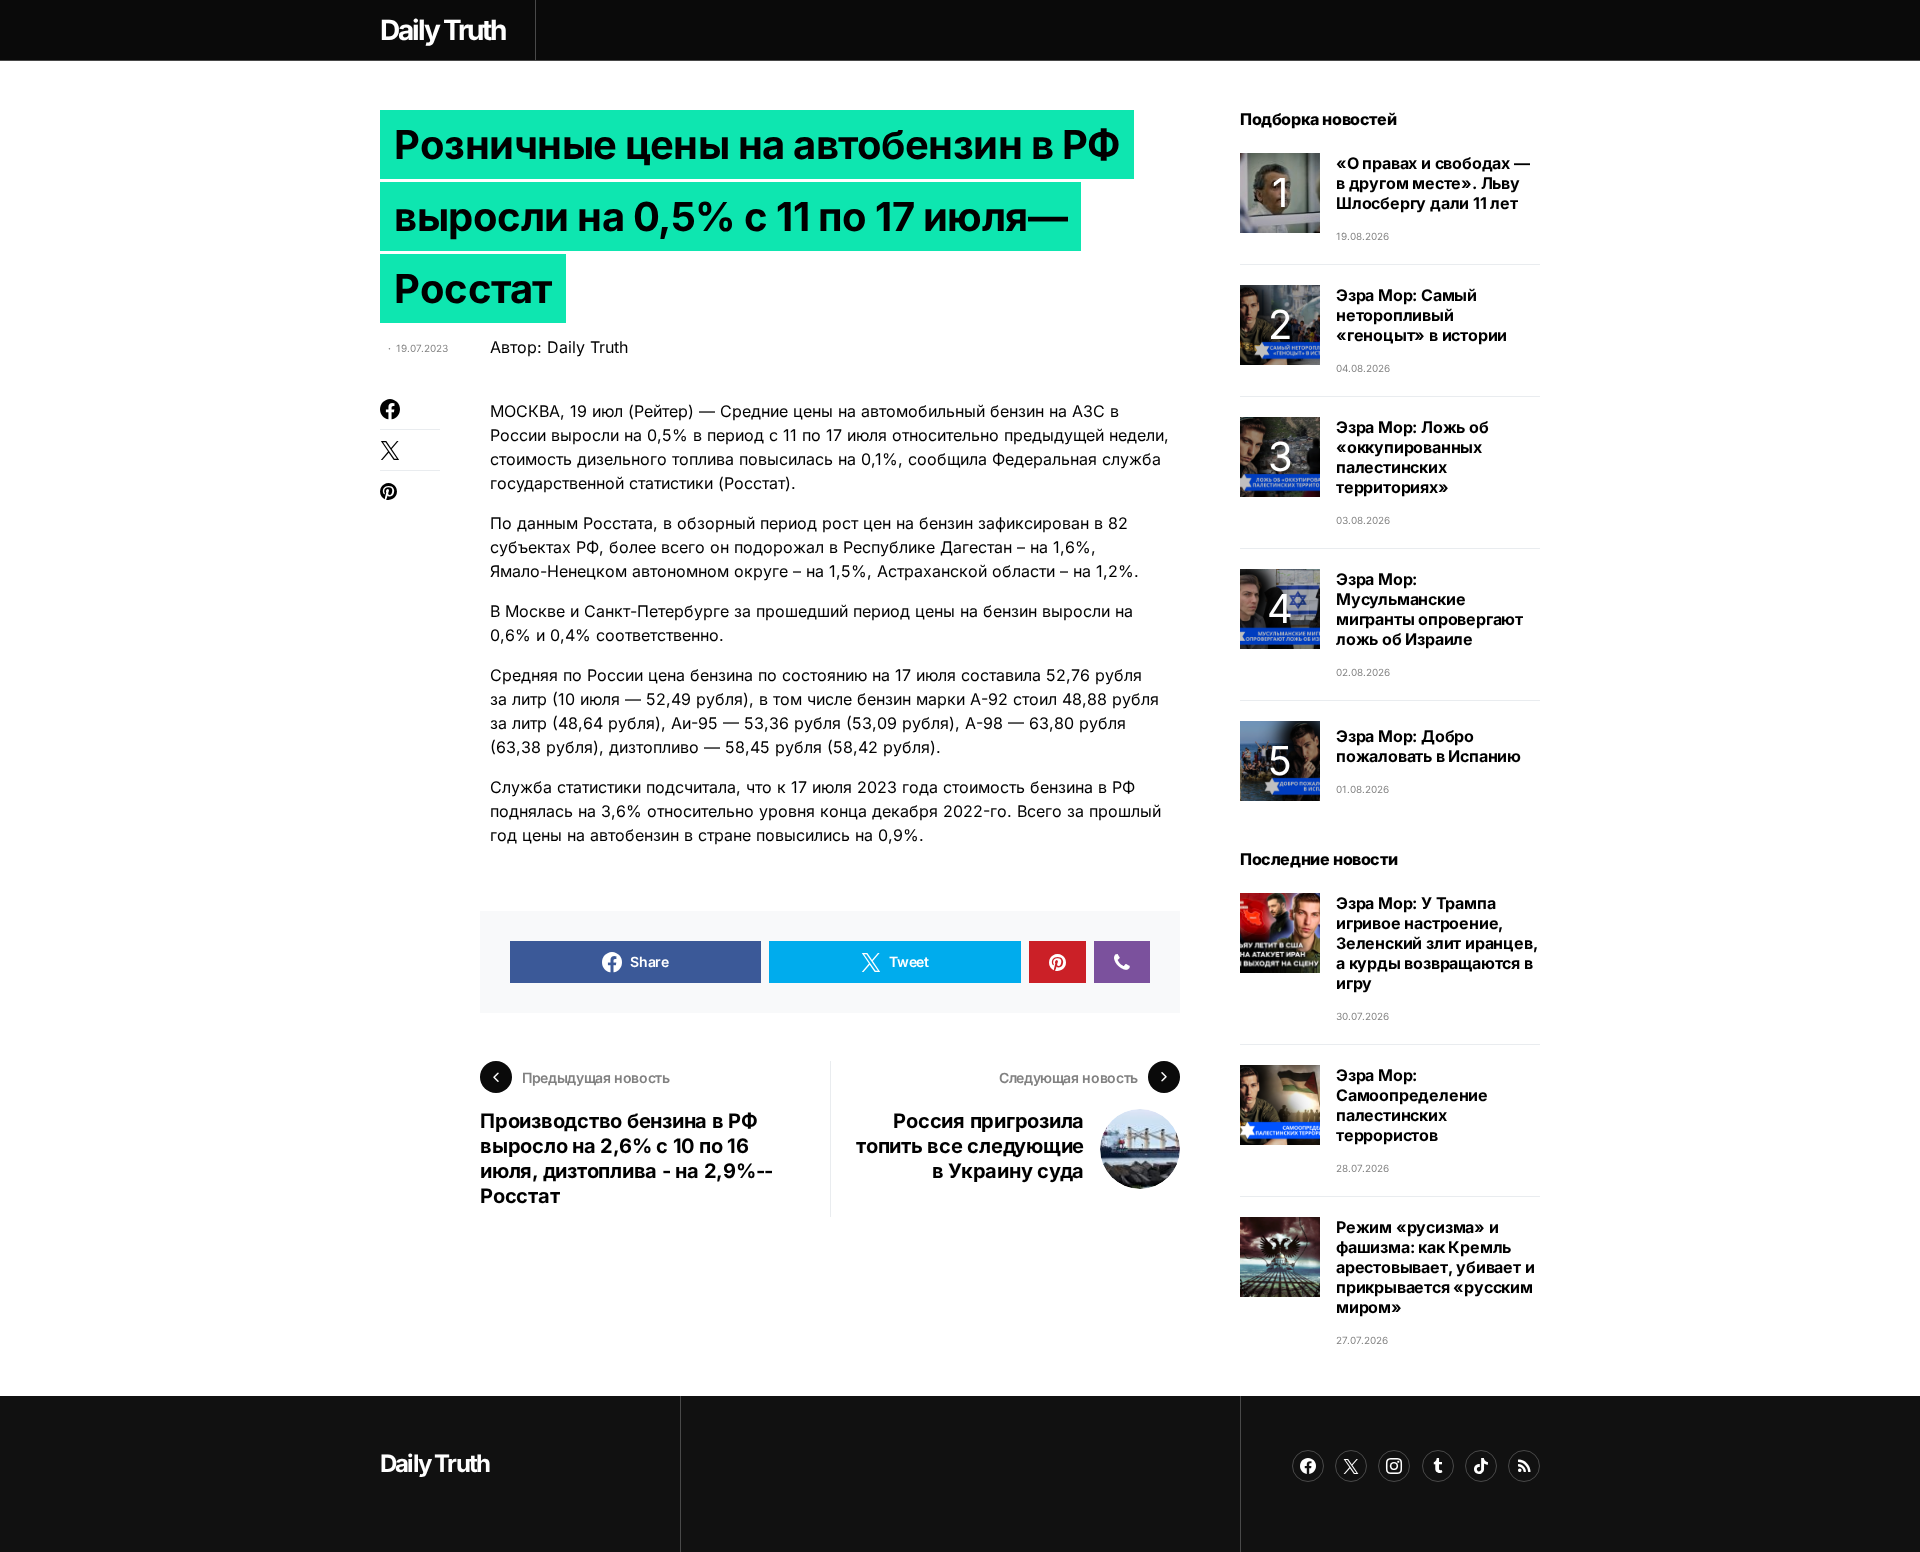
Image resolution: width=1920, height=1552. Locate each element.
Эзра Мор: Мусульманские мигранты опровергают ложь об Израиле (1429, 609)
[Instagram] (1394, 1466)
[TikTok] (1481, 1466)
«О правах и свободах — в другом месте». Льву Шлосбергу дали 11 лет (1433, 183)
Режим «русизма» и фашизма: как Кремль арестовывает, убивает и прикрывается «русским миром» (1435, 1267)
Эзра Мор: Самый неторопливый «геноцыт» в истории (1421, 315)
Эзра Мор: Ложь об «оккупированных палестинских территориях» (1412, 457)
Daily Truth (434, 1463)
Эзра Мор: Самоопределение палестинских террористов (1412, 1105)
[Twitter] (1351, 1466)
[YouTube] (1524, 1466)
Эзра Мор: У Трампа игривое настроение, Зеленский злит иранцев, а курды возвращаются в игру (1436, 943)
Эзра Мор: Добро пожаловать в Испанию (1428, 746)
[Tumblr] (1438, 1466)
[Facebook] (1308, 1466)
